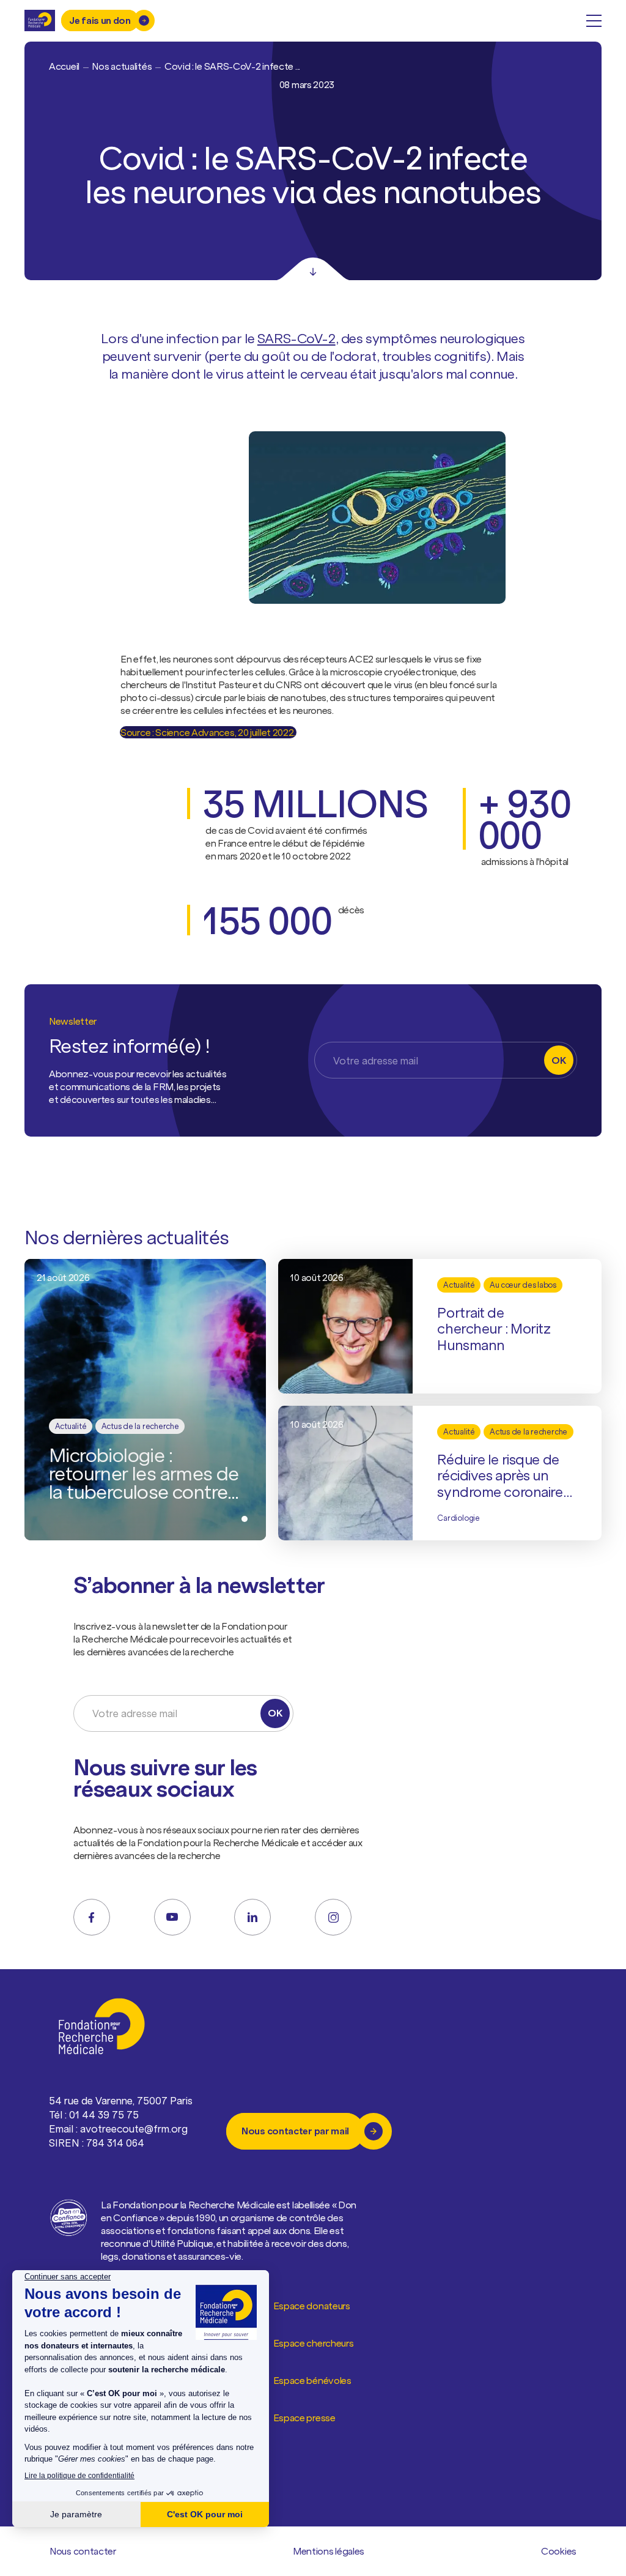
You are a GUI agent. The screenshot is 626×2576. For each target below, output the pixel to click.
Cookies (559, 2551)
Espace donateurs (312, 2306)
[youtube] (172, 1917)
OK (558, 1060)
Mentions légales (329, 2551)
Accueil (64, 66)
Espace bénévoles (312, 2380)
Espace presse (304, 2418)
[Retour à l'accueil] (40, 20)
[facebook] (92, 1917)
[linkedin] (252, 1917)
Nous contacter (83, 2551)
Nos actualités (122, 66)
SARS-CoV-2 (296, 338)
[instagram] (333, 1917)
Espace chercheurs (314, 2343)
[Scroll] (313, 269)
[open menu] (594, 21)
